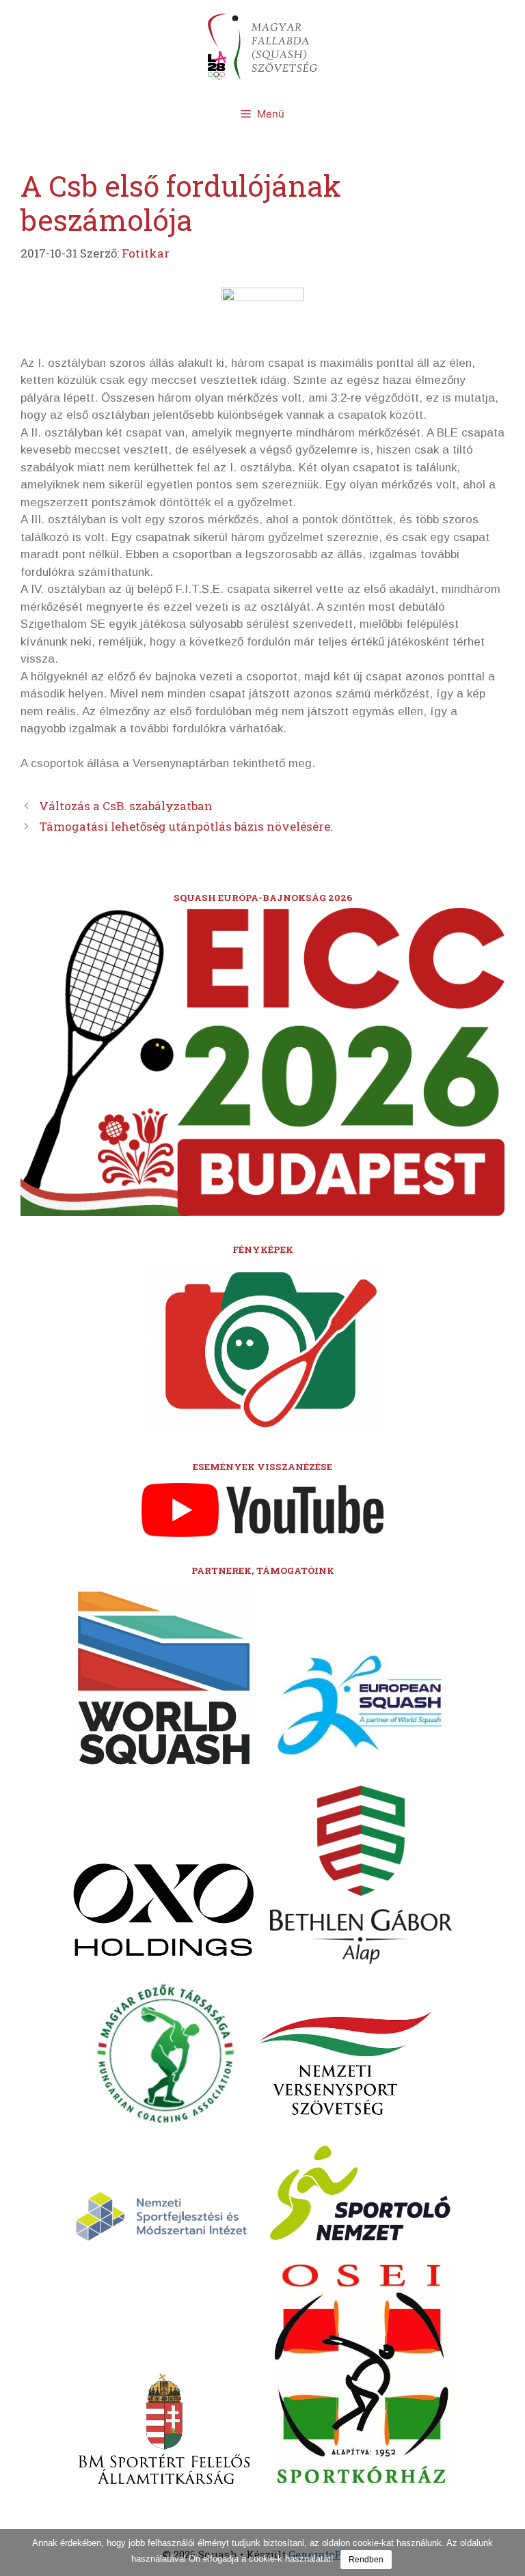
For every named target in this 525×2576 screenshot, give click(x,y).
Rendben (366, 2560)
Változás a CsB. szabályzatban (126, 806)
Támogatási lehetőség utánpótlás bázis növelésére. (186, 826)
